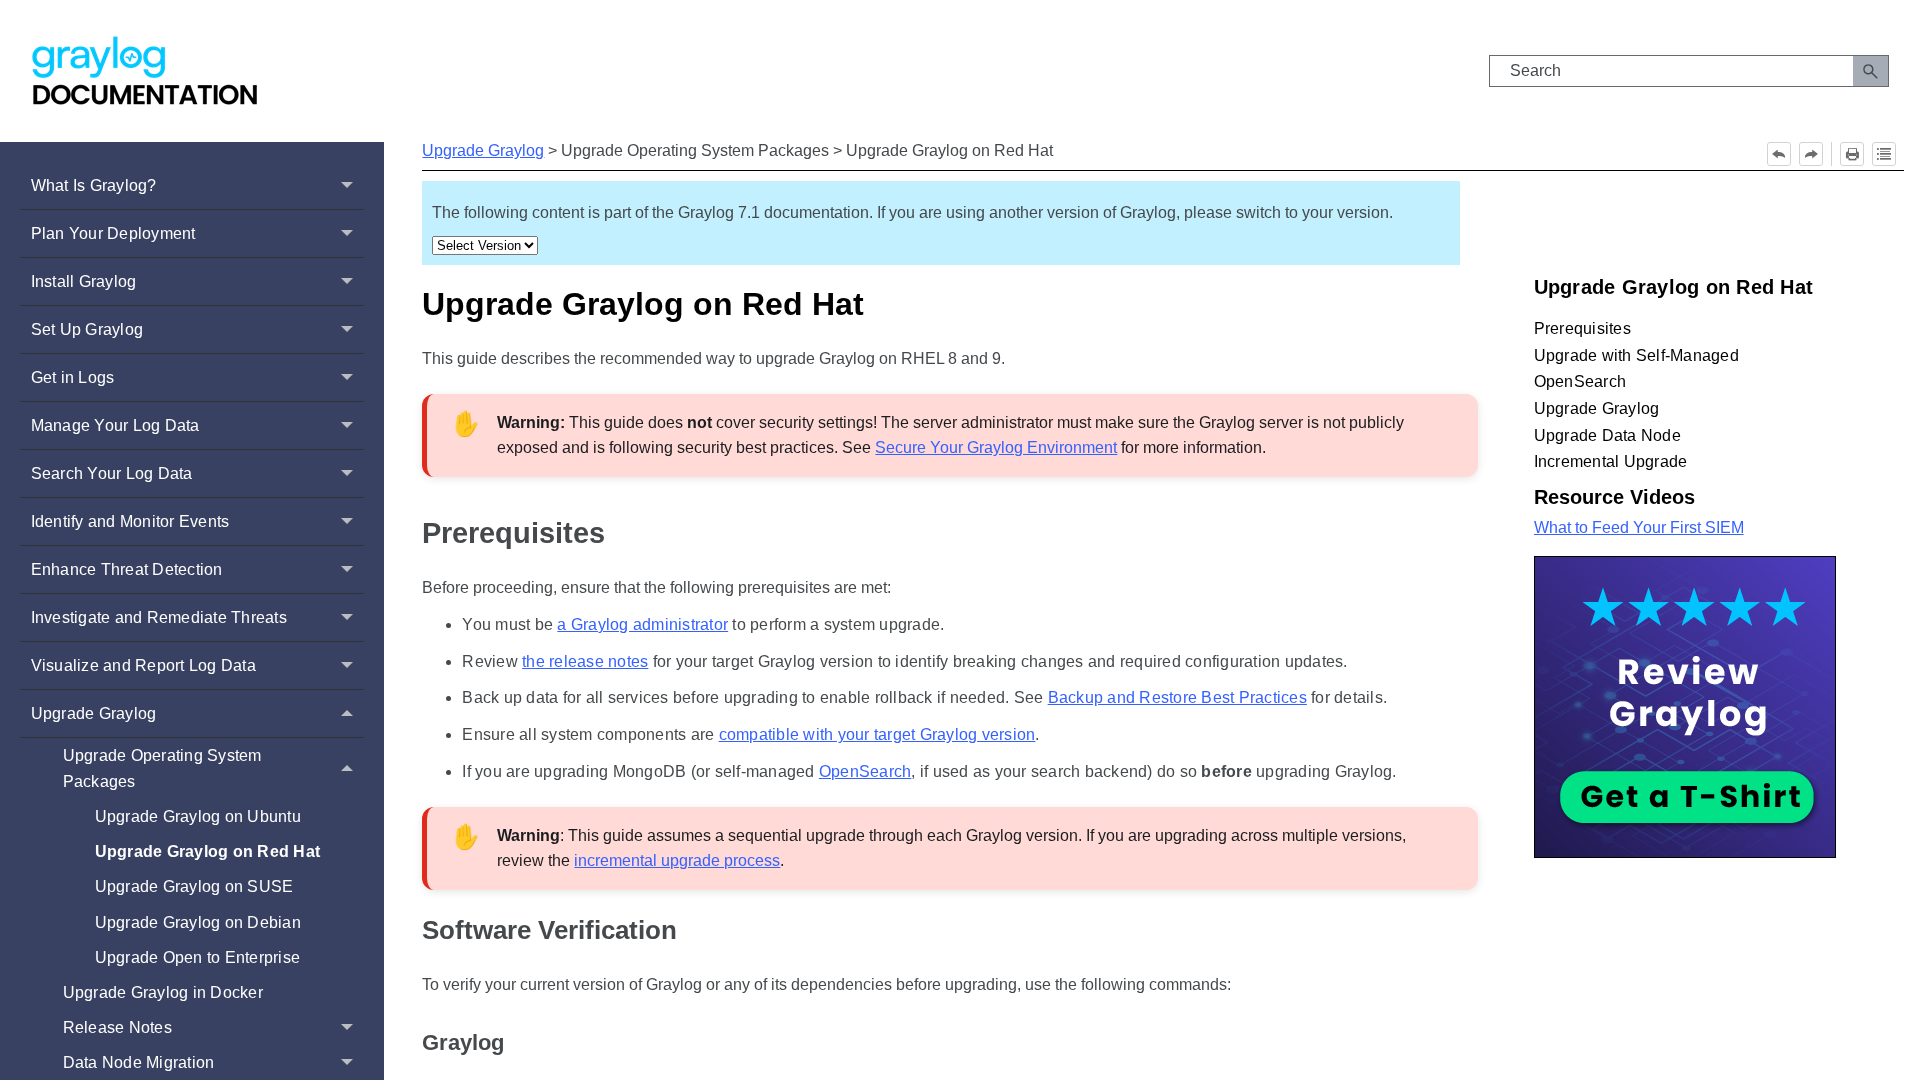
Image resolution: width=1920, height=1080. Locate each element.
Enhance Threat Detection (127, 569)
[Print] (1852, 154)
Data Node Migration (139, 1062)
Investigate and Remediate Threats (159, 617)
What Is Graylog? (94, 185)
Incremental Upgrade (1611, 461)
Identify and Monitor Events (130, 521)
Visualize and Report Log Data (143, 665)
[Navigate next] (1811, 154)
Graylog (463, 1042)
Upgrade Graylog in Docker (163, 992)
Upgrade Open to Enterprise (198, 957)
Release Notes (117, 1027)
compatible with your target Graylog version (877, 734)
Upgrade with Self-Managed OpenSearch (1636, 369)
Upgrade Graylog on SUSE (194, 886)
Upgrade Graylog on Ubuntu (198, 816)
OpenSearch (865, 771)
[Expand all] (1884, 154)
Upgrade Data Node (1607, 435)
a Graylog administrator (642, 624)
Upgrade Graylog (94, 713)
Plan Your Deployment (113, 233)
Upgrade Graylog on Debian (198, 922)
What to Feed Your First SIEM (1639, 527)
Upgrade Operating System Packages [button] (162, 768)
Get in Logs (73, 377)
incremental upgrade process (677, 860)
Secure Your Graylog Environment (996, 447)
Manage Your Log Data (115, 425)
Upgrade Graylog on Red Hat (208, 851)
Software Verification (549, 930)
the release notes (585, 661)
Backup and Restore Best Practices (1177, 697)
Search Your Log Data (112, 473)
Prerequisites (513, 533)
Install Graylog (84, 281)
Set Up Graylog (87, 329)
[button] (1871, 71)
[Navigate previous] (1779, 154)
